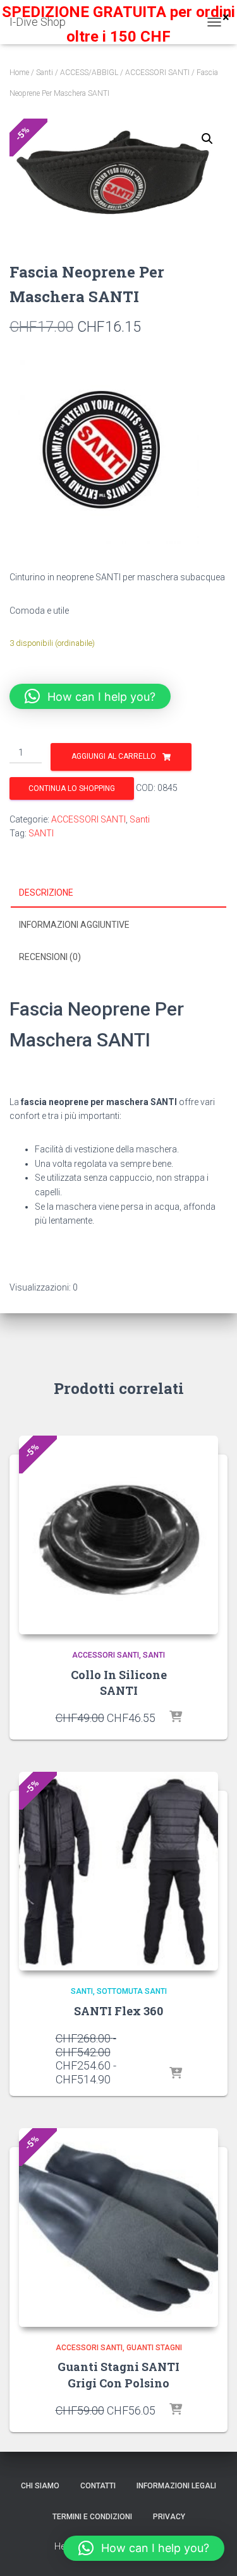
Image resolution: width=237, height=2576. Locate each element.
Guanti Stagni (154, 2348)
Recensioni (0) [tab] (50, 957)
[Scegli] (176, 2074)
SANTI (41, 833)
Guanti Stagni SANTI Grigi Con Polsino (118, 2374)
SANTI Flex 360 (118, 2011)
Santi (45, 73)
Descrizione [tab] (46, 893)
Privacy (169, 2517)
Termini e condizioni (92, 2517)
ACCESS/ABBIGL (89, 73)
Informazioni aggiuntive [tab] (74, 925)
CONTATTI (98, 2486)
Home (19, 73)
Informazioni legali (176, 2486)
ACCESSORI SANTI (157, 73)
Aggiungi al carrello (114, 756)
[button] (207, 139)
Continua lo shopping (72, 788)
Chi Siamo (40, 2486)
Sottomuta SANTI (132, 1991)
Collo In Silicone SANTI (119, 1683)
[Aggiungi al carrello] (176, 1718)
